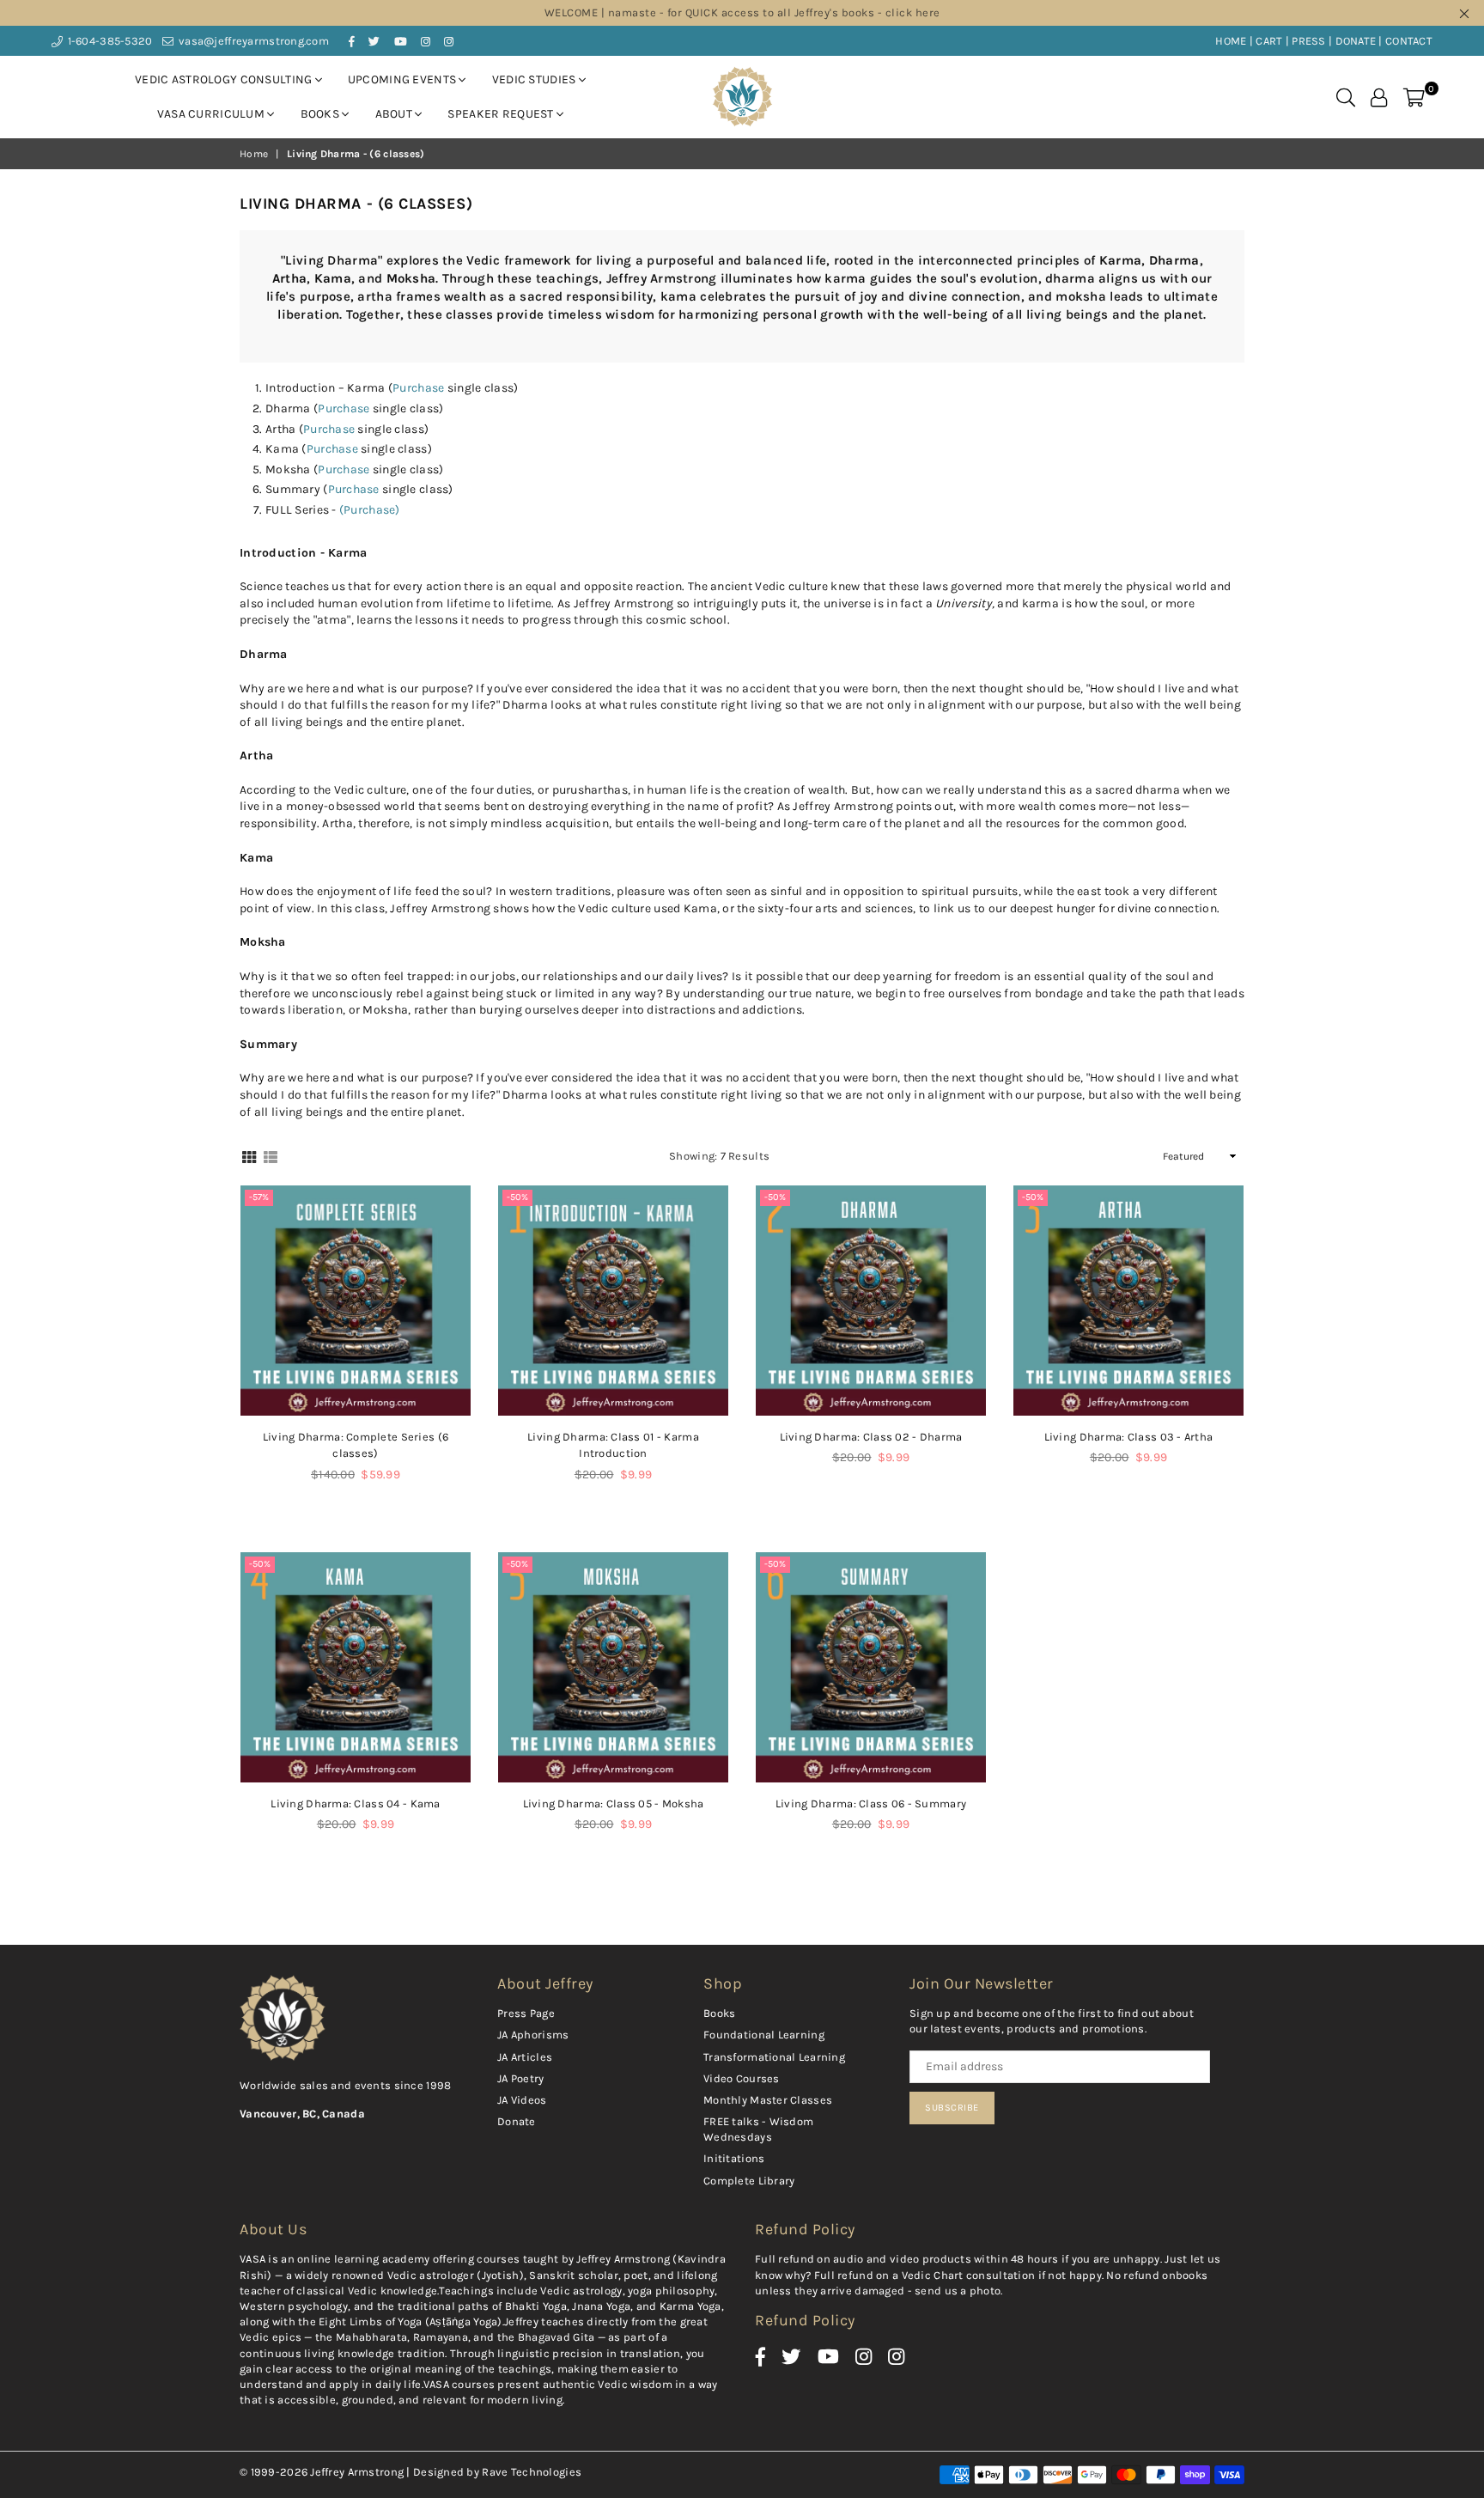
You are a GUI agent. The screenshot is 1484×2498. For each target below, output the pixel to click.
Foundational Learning (764, 2035)
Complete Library (749, 2181)
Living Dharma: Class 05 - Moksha (614, 1803)
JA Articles (525, 2057)
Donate (517, 2121)
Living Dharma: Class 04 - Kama (355, 1803)
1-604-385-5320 (108, 41)
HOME (1231, 41)
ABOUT (395, 114)
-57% (259, 1197)
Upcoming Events (403, 79)
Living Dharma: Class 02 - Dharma (871, 1437)
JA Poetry (521, 2078)
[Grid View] (249, 1156)
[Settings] (1379, 97)
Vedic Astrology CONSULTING (225, 79)
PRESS (1308, 41)
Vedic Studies (535, 79)
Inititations (734, 2158)
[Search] (1346, 97)
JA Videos (522, 2100)
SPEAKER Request (502, 114)
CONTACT (1409, 41)
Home (254, 154)
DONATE (1356, 41)
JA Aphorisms (533, 2035)
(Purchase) (371, 510)
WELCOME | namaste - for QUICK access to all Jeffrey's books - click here (742, 12)
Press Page (526, 2013)
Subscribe (952, 2108)
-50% (517, 1197)
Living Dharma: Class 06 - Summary (871, 1803)
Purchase (420, 388)
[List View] (271, 1156)
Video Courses (742, 2078)
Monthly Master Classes (768, 2100)
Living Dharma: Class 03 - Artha (1129, 1437)
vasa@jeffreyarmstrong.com (252, 41)
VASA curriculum (212, 114)
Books (322, 114)
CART (1269, 41)
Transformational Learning (774, 2057)
